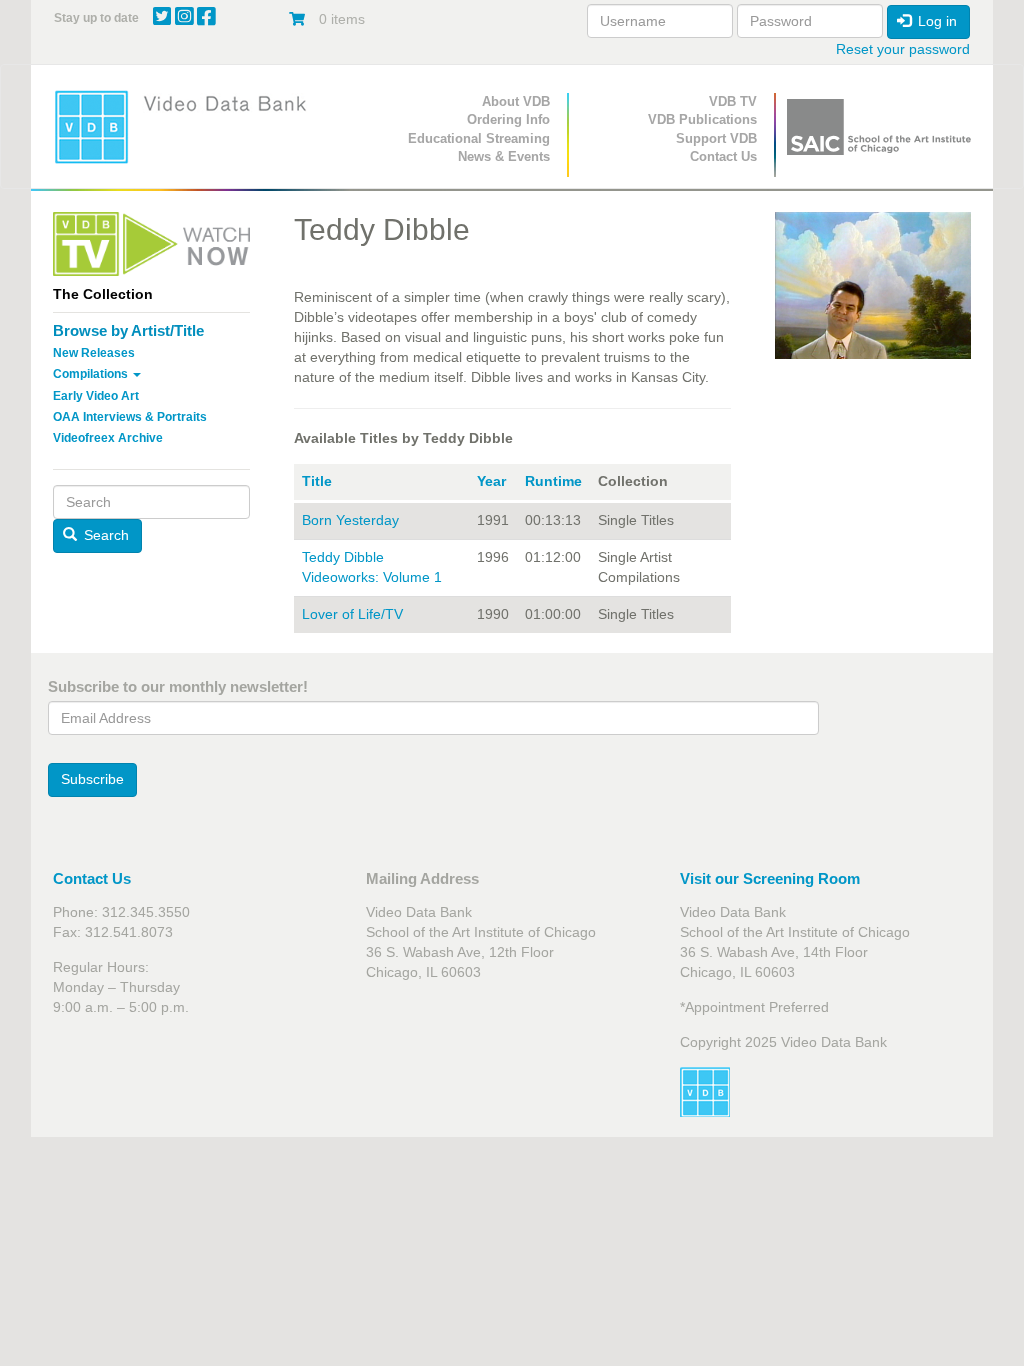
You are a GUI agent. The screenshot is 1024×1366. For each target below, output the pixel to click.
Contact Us (723, 156)
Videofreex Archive (108, 438)
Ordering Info (508, 119)
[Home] (187, 126)
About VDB (516, 101)
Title (317, 481)
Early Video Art (96, 396)
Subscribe (92, 779)
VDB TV (733, 101)
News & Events (504, 156)
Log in (935, 21)
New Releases (94, 353)
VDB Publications (702, 119)
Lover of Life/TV (352, 614)
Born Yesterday (350, 520)
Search (104, 535)
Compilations (92, 374)
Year (491, 481)
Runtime (553, 481)
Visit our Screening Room (770, 878)
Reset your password (903, 49)
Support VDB (716, 138)
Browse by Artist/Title (128, 330)
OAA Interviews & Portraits (130, 417)
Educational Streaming (479, 138)
